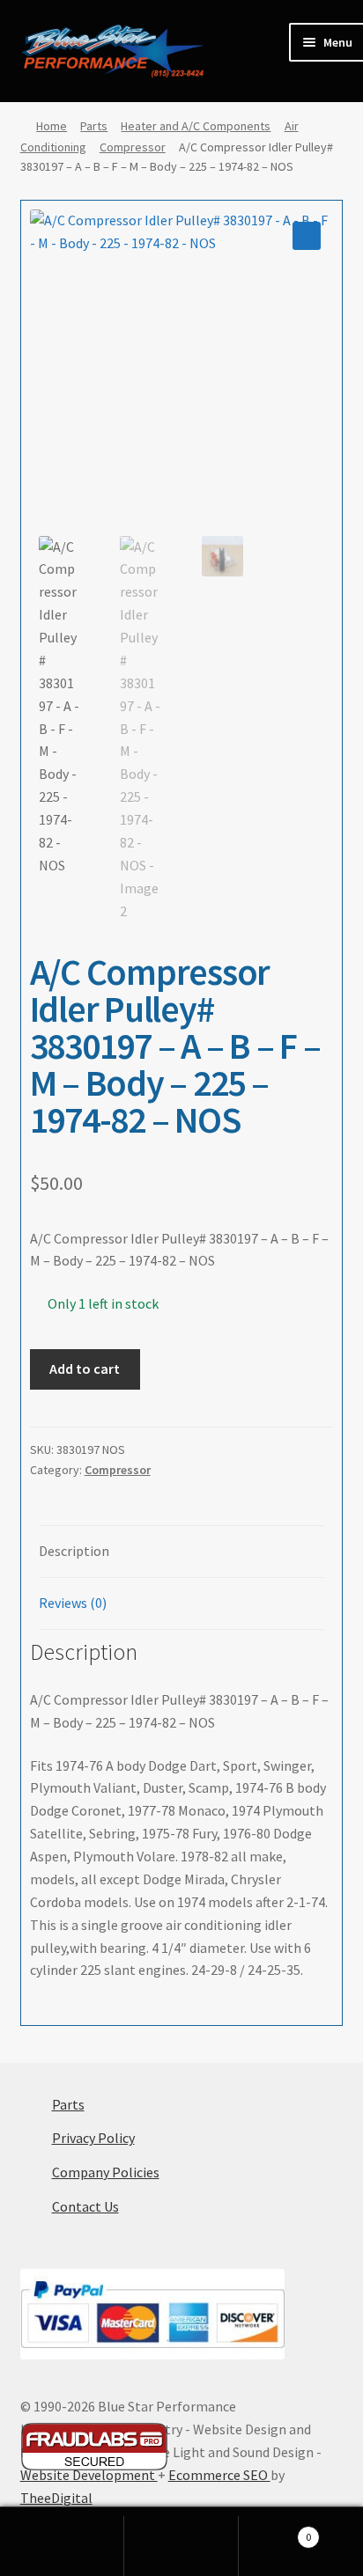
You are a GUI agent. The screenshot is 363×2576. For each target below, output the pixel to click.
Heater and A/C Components (196, 126)
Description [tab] (74, 1551)
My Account (67, 2546)
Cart (274, 2531)
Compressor (133, 147)
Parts (94, 126)
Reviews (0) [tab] (73, 1603)
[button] (307, 236)
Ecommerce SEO (219, 2475)
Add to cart (85, 1369)
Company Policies (106, 2172)
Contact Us (85, 2206)
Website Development (89, 2475)
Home (52, 126)
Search (182, 2546)
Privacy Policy (93, 2138)
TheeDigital (56, 2498)
